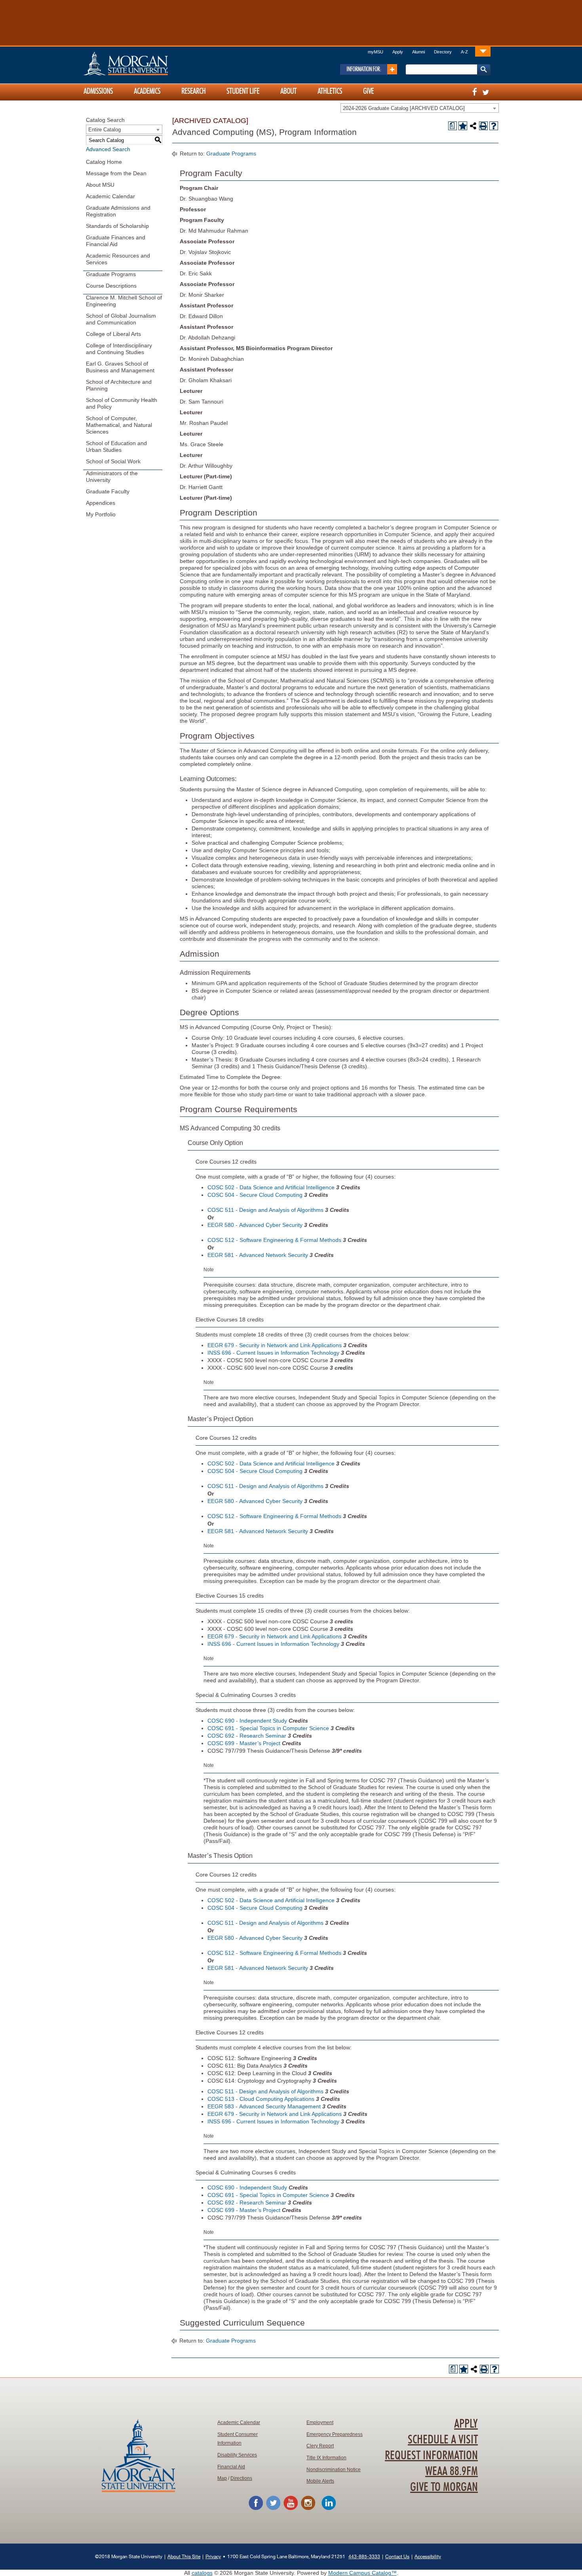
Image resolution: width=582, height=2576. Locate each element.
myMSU (376, 52)
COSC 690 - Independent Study (247, 1721)
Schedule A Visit (443, 2440)
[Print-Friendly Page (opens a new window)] (483, 126)
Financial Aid (231, 2467)
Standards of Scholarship (117, 226)
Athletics (330, 91)
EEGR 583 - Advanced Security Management (264, 2106)
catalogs (202, 2573)
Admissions (98, 91)
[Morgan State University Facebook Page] (256, 2509)
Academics (147, 91)
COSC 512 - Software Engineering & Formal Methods (274, 1240)
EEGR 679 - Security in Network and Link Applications (275, 1345)
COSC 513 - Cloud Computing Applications (261, 2099)
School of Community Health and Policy (122, 403)
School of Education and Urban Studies (116, 446)
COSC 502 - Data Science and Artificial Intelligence (271, 1187)
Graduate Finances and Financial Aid (116, 241)
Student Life (243, 91)
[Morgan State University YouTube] (291, 2509)
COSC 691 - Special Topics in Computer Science (268, 1728)
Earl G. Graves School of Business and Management (120, 367)
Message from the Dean (116, 173)
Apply (398, 52)
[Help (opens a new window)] (494, 126)
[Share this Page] (473, 126)
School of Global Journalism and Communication (121, 319)
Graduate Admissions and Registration (118, 211)
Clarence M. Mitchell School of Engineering (124, 301)
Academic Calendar (110, 196)
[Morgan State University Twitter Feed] (273, 2509)
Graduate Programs (111, 274)
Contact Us (397, 2556)
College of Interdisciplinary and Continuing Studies (119, 349)
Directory (443, 52)
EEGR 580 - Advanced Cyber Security (255, 1225)
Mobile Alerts (320, 2481)
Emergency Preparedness (335, 2434)
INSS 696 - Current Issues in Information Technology (273, 1353)
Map (222, 2478)
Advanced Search (108, 149)
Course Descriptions (111, 286)
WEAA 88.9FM (452, 2472)
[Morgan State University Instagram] (308, 2509)
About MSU (100, 185)
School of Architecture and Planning (119, 385)
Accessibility (428, 2556)
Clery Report (320, 2446)
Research (193, 91)
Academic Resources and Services (118, 259)
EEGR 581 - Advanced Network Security (258, 1255)
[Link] (483, 51)
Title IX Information (326, 2458)
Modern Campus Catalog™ (362, 2573)
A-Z (464, 52)
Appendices (101, 503)
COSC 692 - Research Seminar (247, 1736)
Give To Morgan (444, 2487)
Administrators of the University (112, 477)
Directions (241, 2478)
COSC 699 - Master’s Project (244, 1743)
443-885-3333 (364, 2556)
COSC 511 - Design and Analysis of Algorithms (265, 1210)
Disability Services (237, 2455)
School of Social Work (113, 461)
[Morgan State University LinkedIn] (329, 2509)
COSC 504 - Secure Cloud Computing (255, 1195)
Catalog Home (104, 162)
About (288, 91)
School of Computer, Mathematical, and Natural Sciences (119, 425)
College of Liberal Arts (113, 334)
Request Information (431, 2456)
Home (143, 63)
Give (368, 91)
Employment (320, 2422)
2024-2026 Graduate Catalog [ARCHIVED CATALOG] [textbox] (404, 108)
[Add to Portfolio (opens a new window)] (463, 126)
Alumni (418, 52)
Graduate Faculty (108, 491)
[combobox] (420, 108)
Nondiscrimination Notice (334, 2470)
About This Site (184, 2556)
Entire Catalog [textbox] (105, 130)
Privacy (213, 2556)
